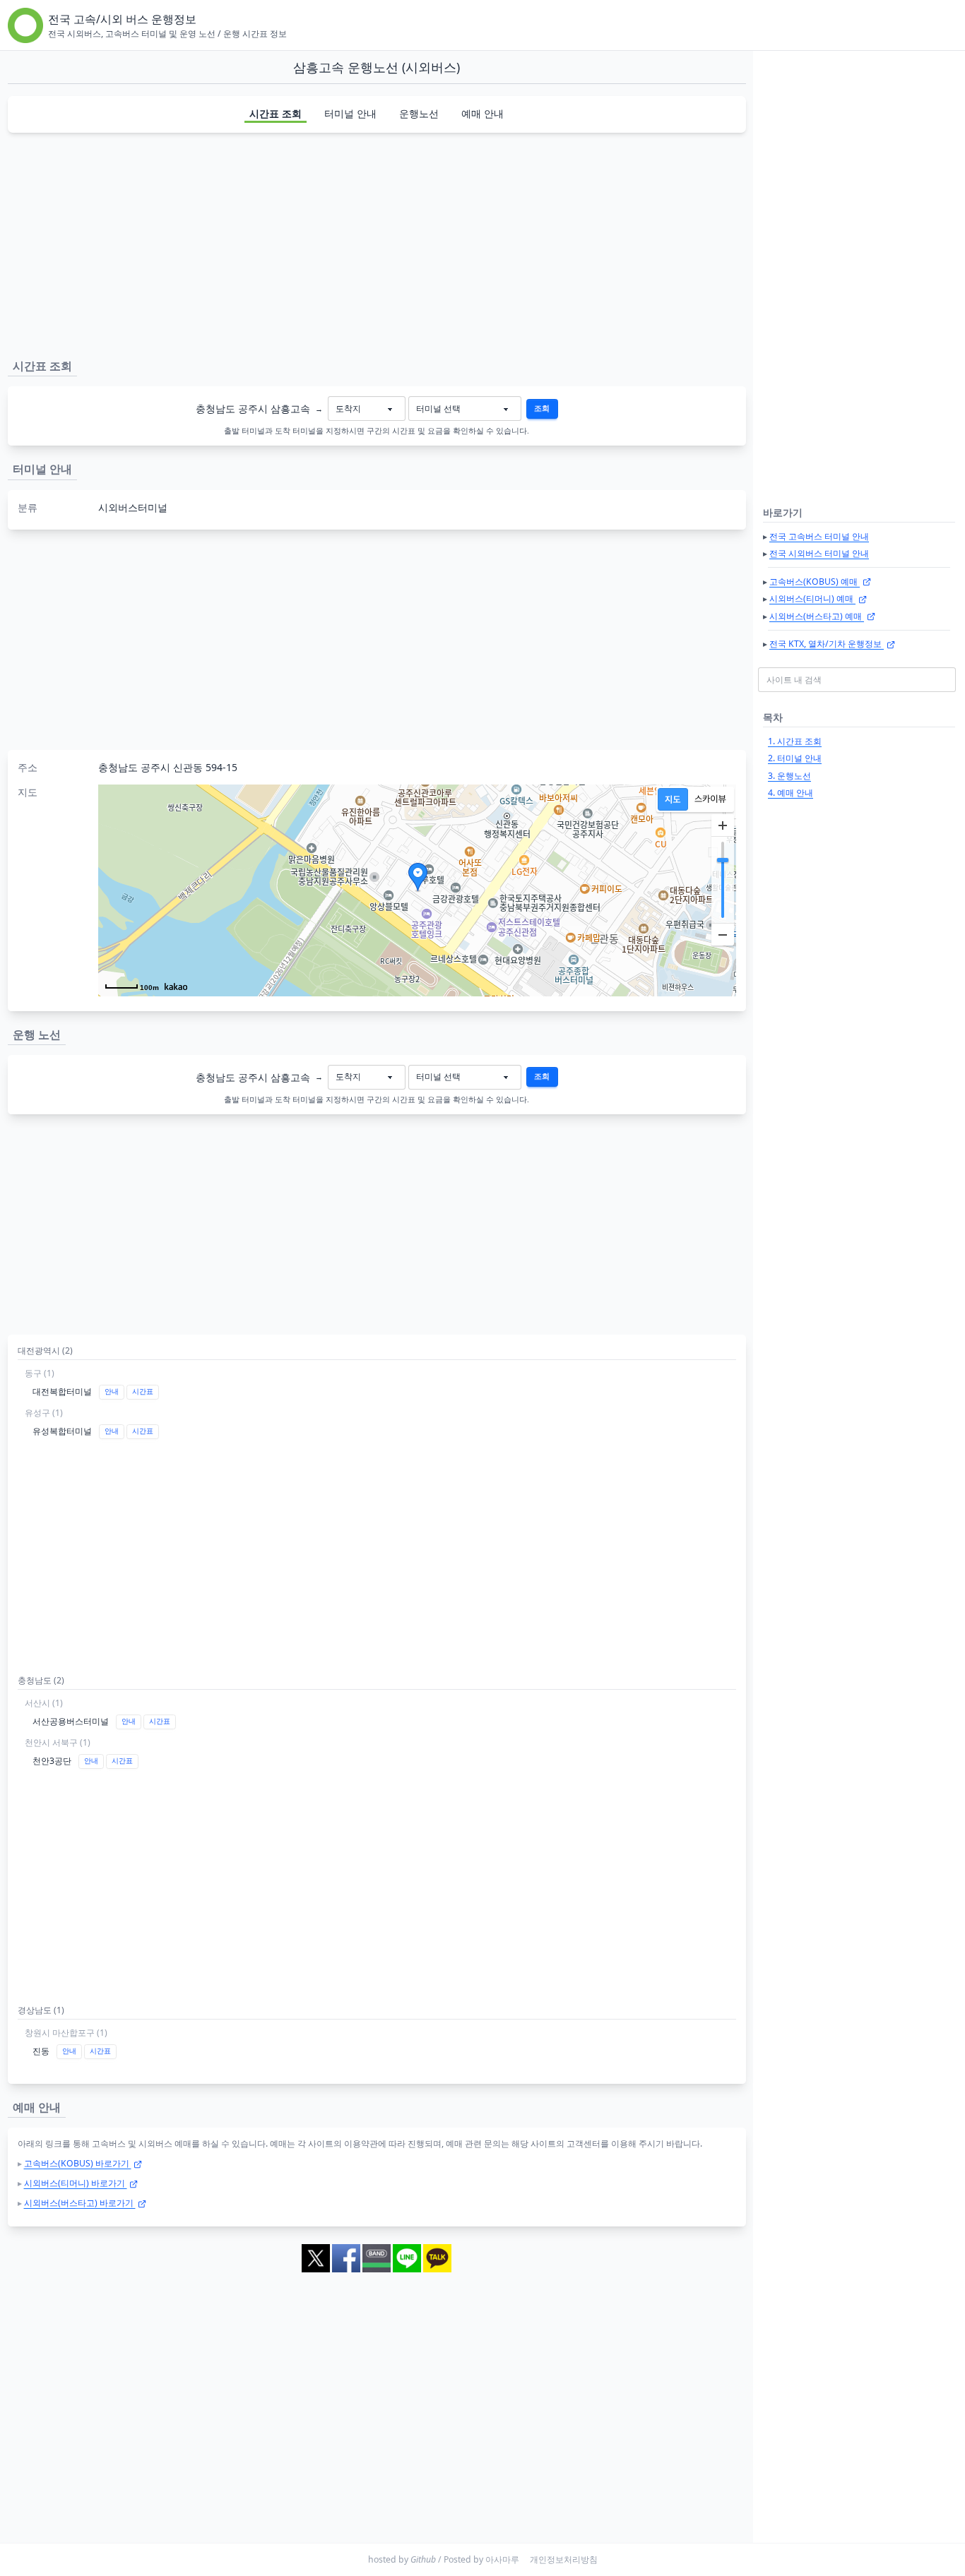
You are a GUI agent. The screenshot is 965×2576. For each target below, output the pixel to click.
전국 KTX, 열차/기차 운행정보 (827, 644)
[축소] (723, 934)
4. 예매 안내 (791, 793)
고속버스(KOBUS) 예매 (815, 582)
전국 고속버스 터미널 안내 (819, 536)
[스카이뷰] (710, 799)
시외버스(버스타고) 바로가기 (80, 2203)
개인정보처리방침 (564, 2559)
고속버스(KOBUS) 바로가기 (78, 2163)
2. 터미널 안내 (795, 758)
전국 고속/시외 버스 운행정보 (122, 19)
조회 (542, 408)
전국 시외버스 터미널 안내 (819, 553)
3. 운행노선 (789, 776)
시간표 (143, 1391)
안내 (112, 1391)
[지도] (673, 799)
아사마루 (502, 2559)
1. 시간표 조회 (795, 741)
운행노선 (419, 113)
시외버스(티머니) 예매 (812, 598)
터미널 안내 (350, 113)
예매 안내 (482, 113)
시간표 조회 (276, 113)
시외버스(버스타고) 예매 (817, 616)
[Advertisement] (377, 243)
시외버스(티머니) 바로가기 (76, 2183)
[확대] (723, 825)
